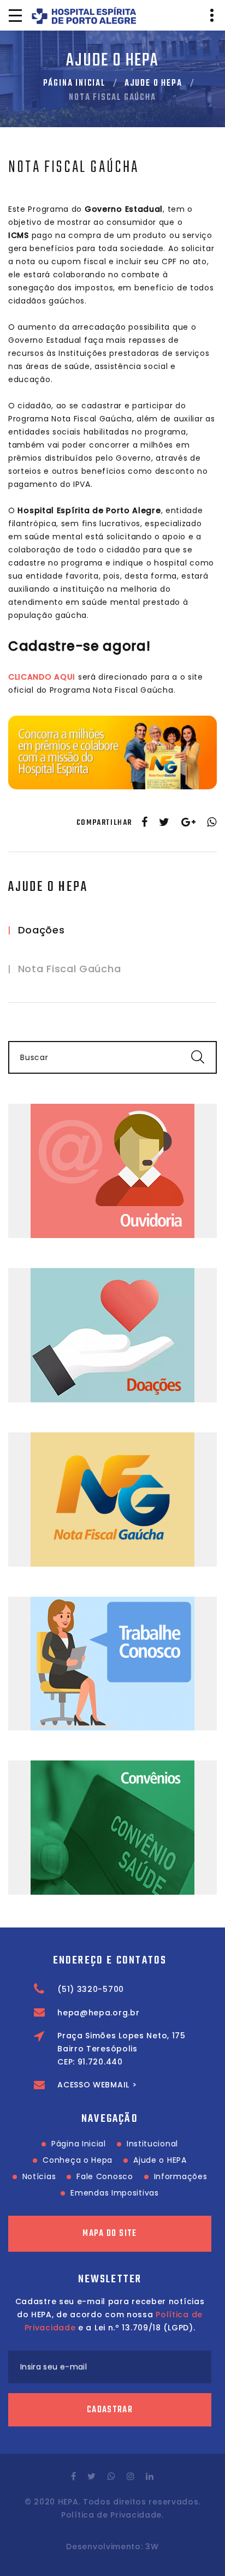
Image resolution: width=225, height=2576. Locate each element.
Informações (181, 2176)
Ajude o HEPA (153, 84)
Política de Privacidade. (112, 2515)
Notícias (39, 2176)
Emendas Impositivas (114, 2193)
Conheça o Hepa (78, 2160)
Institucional (152, 2144)
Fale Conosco (105, 2176)
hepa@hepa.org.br (98, 2013)
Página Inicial (74, 84)
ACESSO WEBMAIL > (97, 2085)
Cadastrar (110, 2410)
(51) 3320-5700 (91, 1989)
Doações (42, 930)
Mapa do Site (109, 2234)
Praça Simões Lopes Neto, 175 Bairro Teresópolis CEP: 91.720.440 (122, 2049)
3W (152, 2547)
